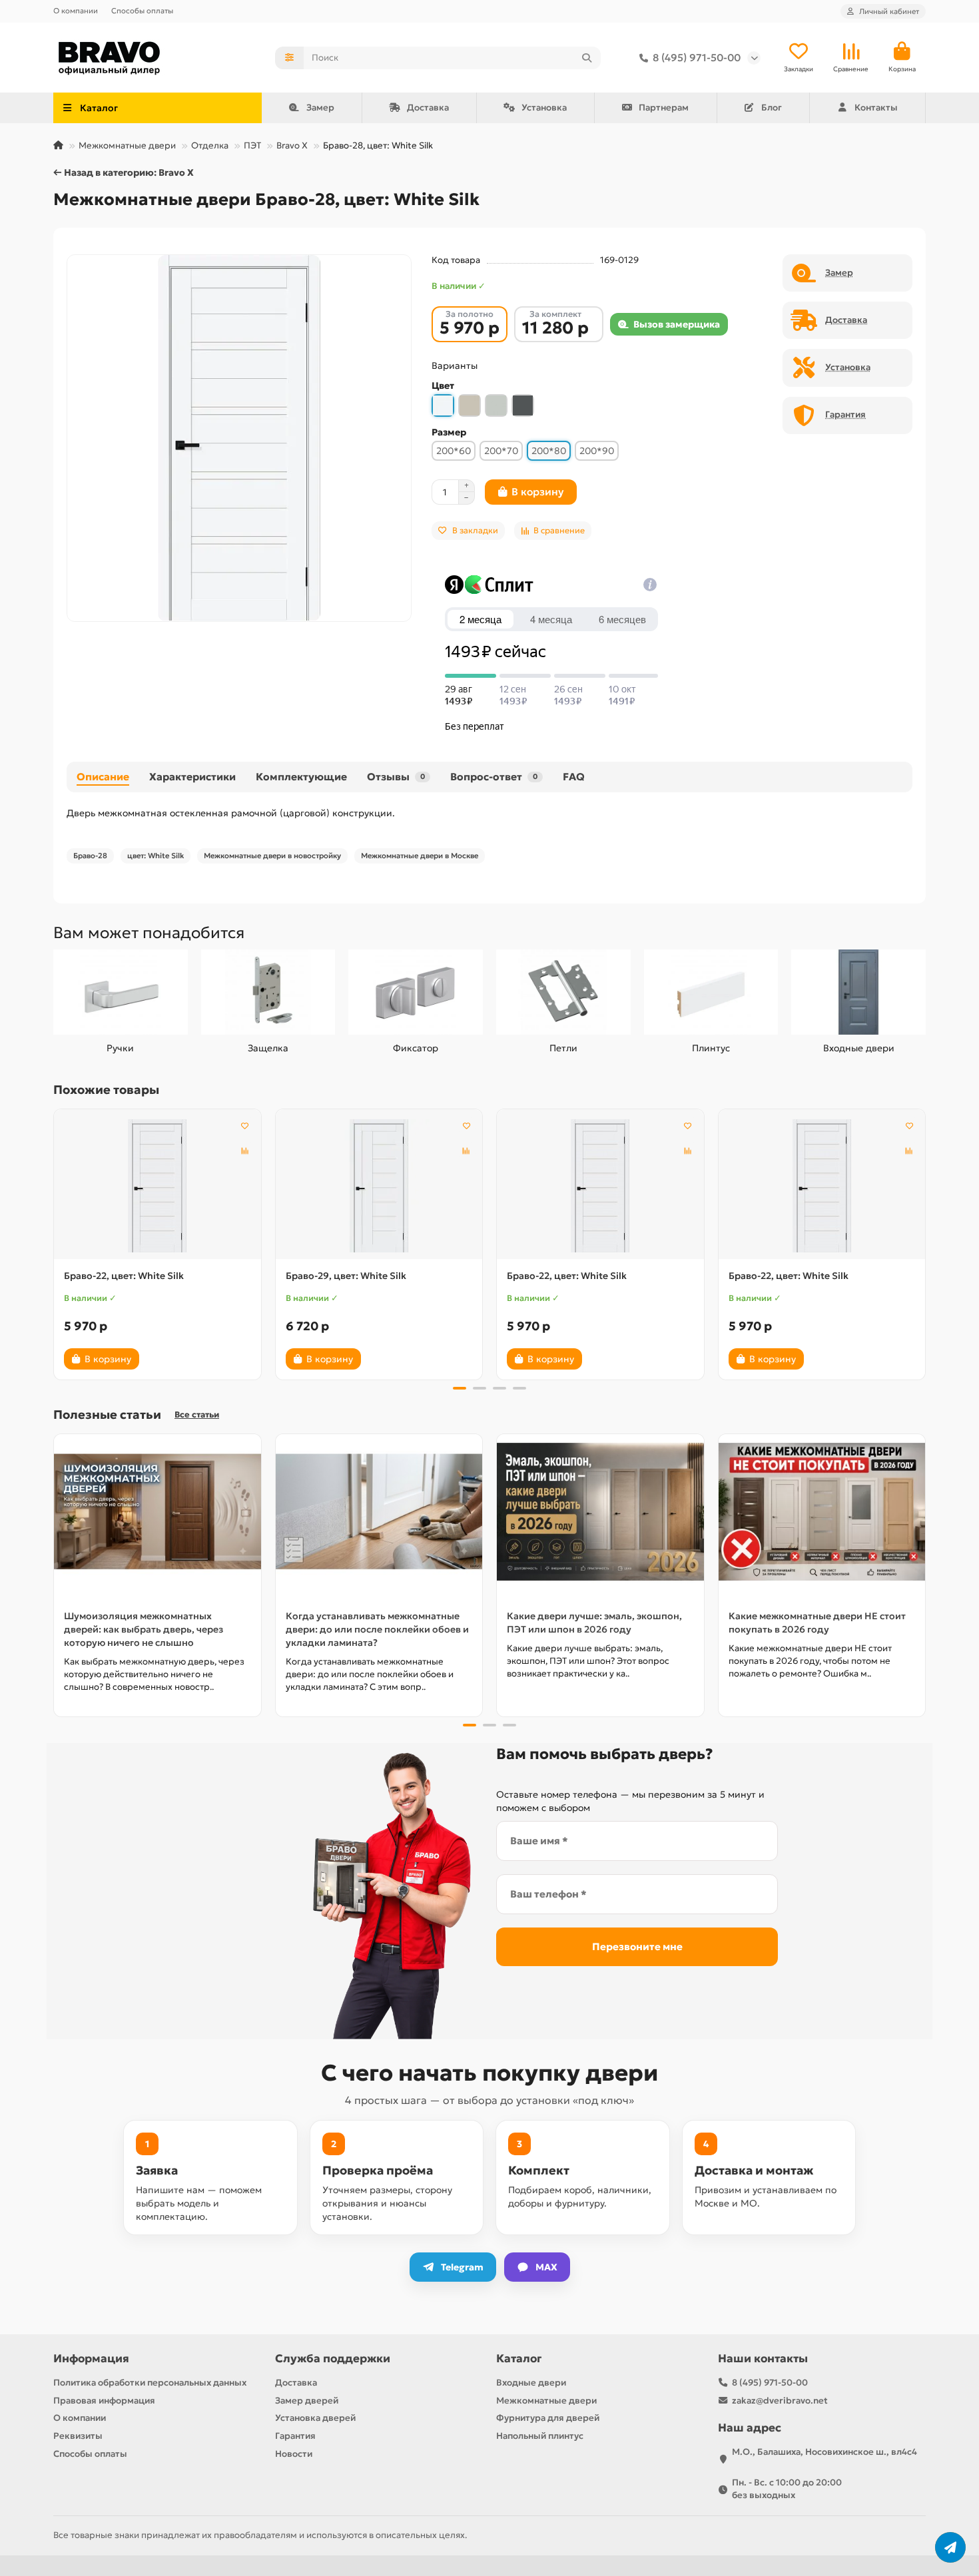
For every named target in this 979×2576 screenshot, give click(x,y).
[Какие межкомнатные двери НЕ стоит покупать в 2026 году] (822, 1512)
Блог (772, 108)
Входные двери (859, 1048)
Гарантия (295, 2436)
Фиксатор (416, 1048)
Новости (294, 2454)
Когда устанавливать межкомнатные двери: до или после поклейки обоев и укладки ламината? (377, 1629)
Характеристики (192, 777)
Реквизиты (78, 2436)
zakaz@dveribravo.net (780, 2401)
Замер (320, 108)
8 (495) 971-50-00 (697, 58)
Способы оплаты (142, 11)
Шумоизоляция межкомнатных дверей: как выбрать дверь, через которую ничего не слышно (144, 1629)
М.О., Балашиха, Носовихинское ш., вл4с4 (824, 2452)
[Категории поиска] (289, 58)
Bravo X (292, 145)
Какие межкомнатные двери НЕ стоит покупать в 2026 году (817, 1623)
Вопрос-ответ (494, 777)
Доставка (428, 108)
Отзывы (396, 777)
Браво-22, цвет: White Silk (124, 1276)
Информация (91, 2359)
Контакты (876, 108)
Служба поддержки (333, 2359)
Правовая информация (104, 2401)
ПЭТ (252, 145)
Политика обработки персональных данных (150, 2383)
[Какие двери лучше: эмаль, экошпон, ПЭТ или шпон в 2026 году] (600, 1512)
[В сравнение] (245, 1151)
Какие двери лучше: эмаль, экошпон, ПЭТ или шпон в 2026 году (594, 1623)
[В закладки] (245, 1125)
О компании (76, 11)
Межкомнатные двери (127, 145)
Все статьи (197, 1415)
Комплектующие (301, 777)
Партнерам (664, 108)
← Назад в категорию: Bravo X (124, 172)
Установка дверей (315, 2418)
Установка (544, 108)
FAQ (574, 777)
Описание (103, 777)
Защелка (268, 1048)
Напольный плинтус (540, 2436)
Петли (563, 1048)
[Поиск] (587, 58)
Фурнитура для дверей (548, 2418)
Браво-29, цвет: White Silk (346, 1276)
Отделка (210, 145)
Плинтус (711, 1048)
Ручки (120, 1048)
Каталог (519, 2359)
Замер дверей (307, 2401)
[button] (55, 1242)
